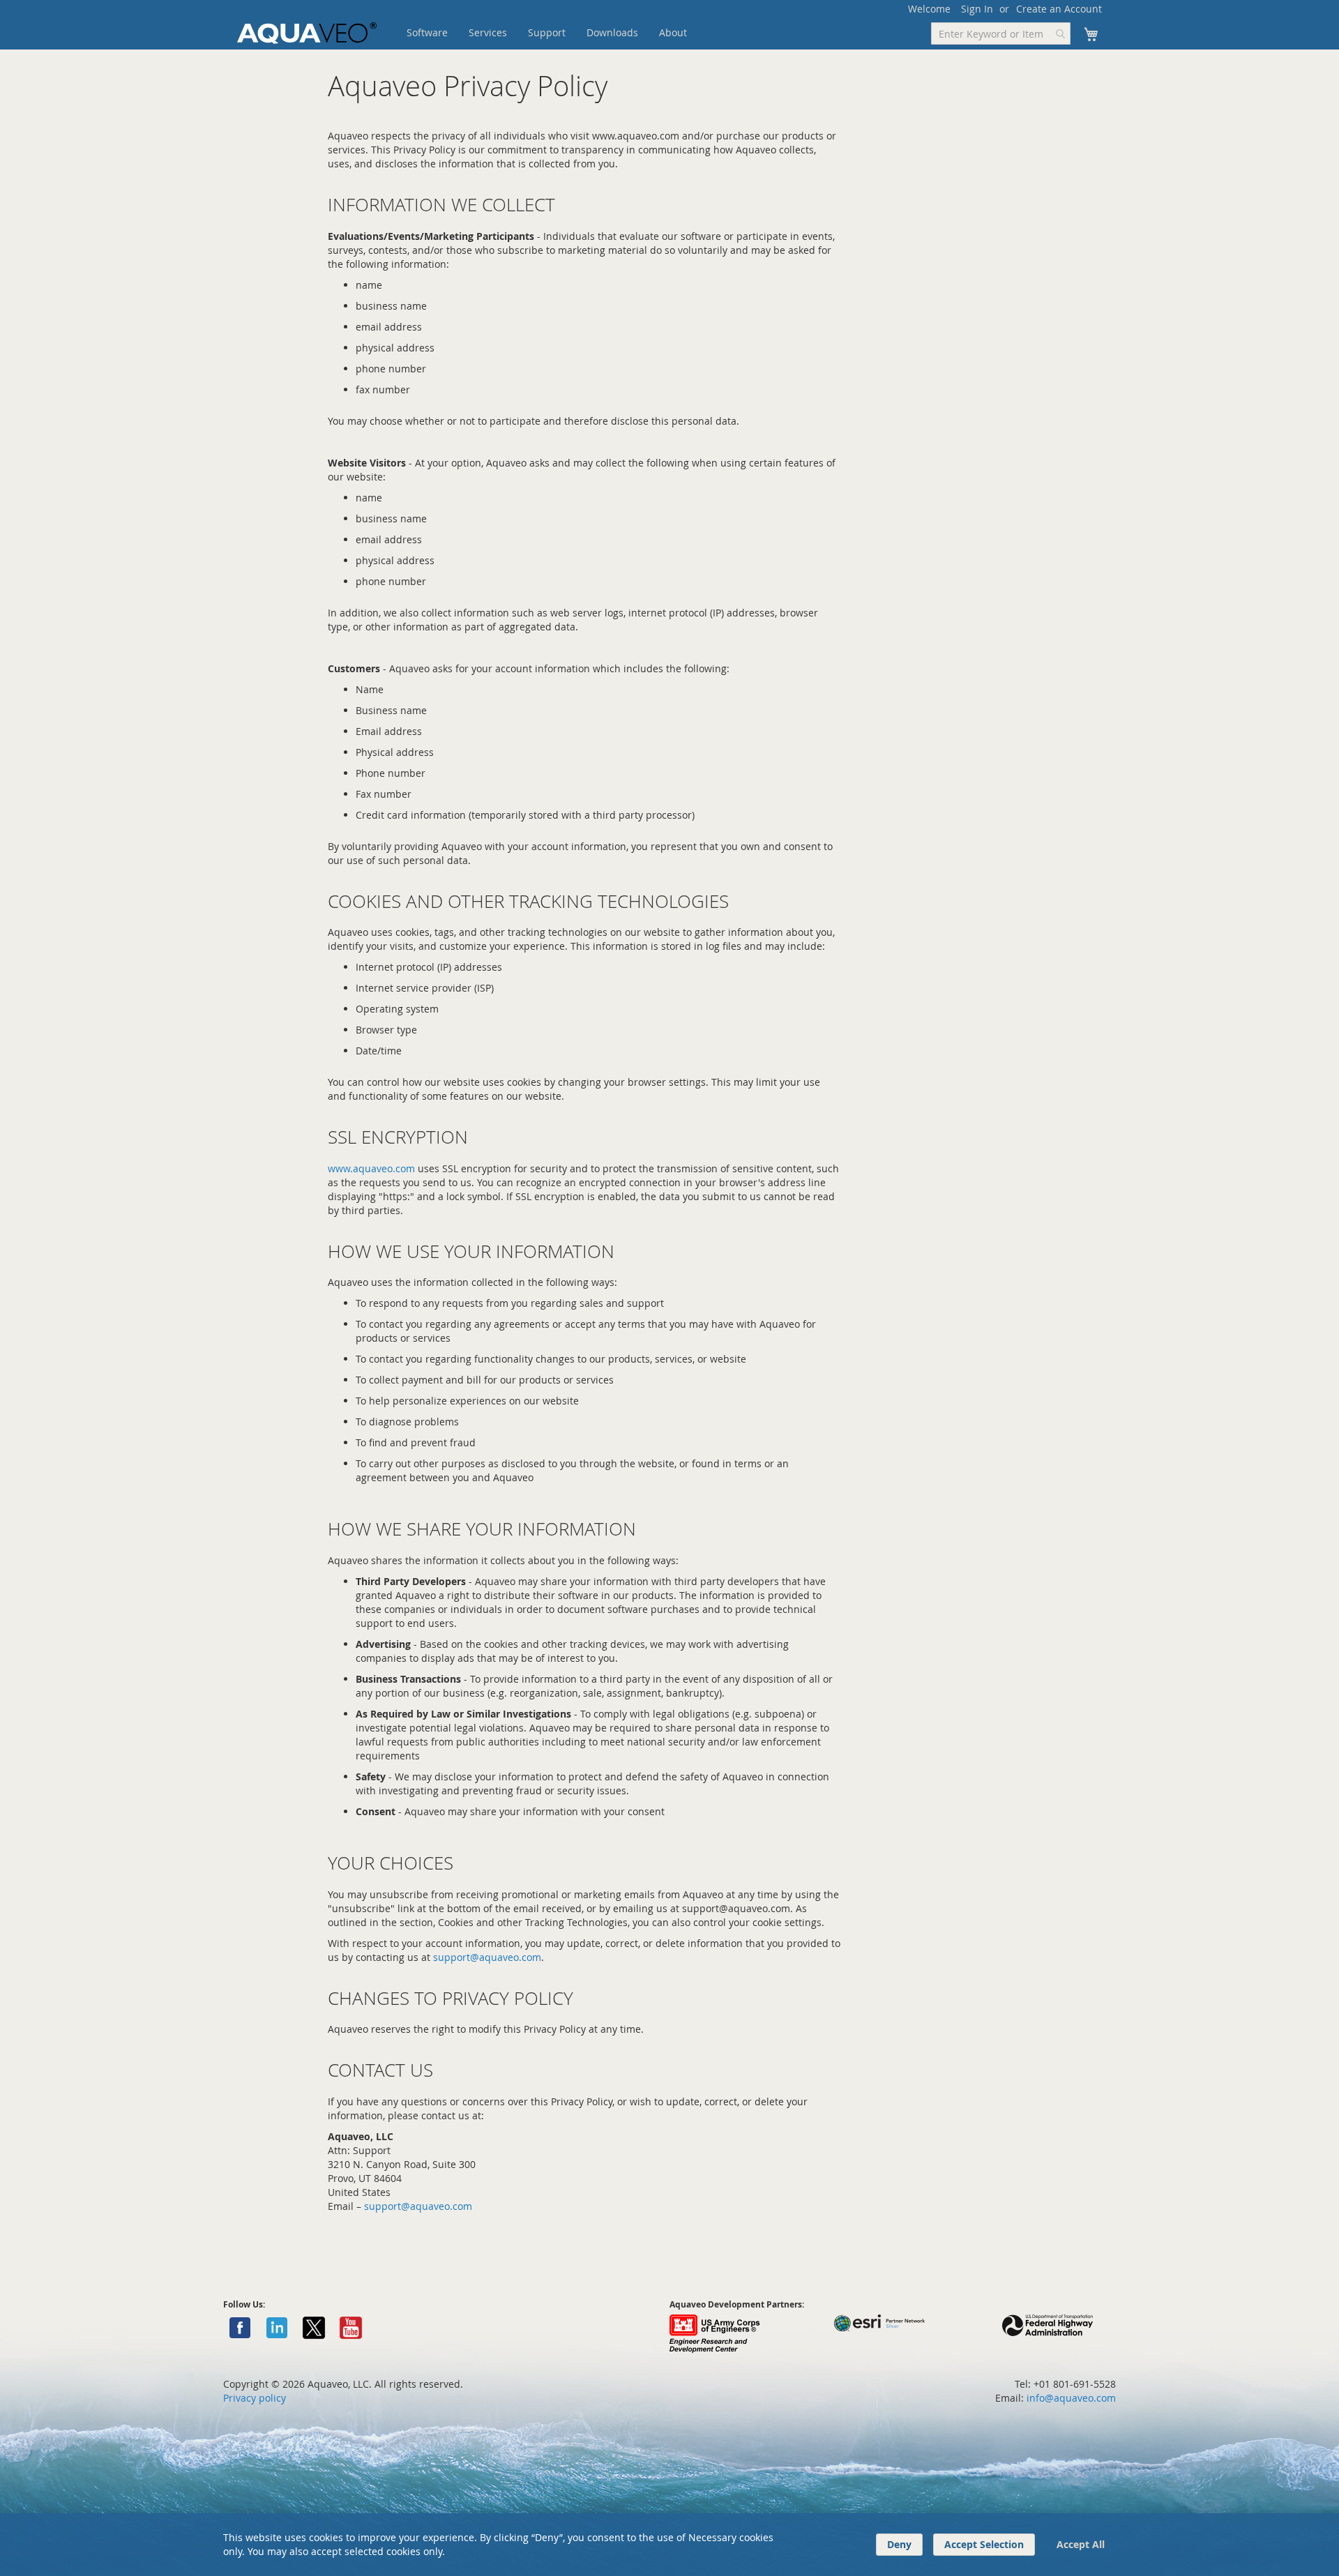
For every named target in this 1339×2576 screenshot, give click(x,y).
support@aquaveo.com (487, 1957)
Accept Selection (984, 2544)
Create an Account (1059, 9)
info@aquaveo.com (1071, 2398)
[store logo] (307, 33)
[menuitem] (427, 33)
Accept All (1081, 2544)
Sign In (977, 9)
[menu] (568, 33)
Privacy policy (255, 2398)
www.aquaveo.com (371, 1168)
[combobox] (1001, 33)
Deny (899, 2544)
